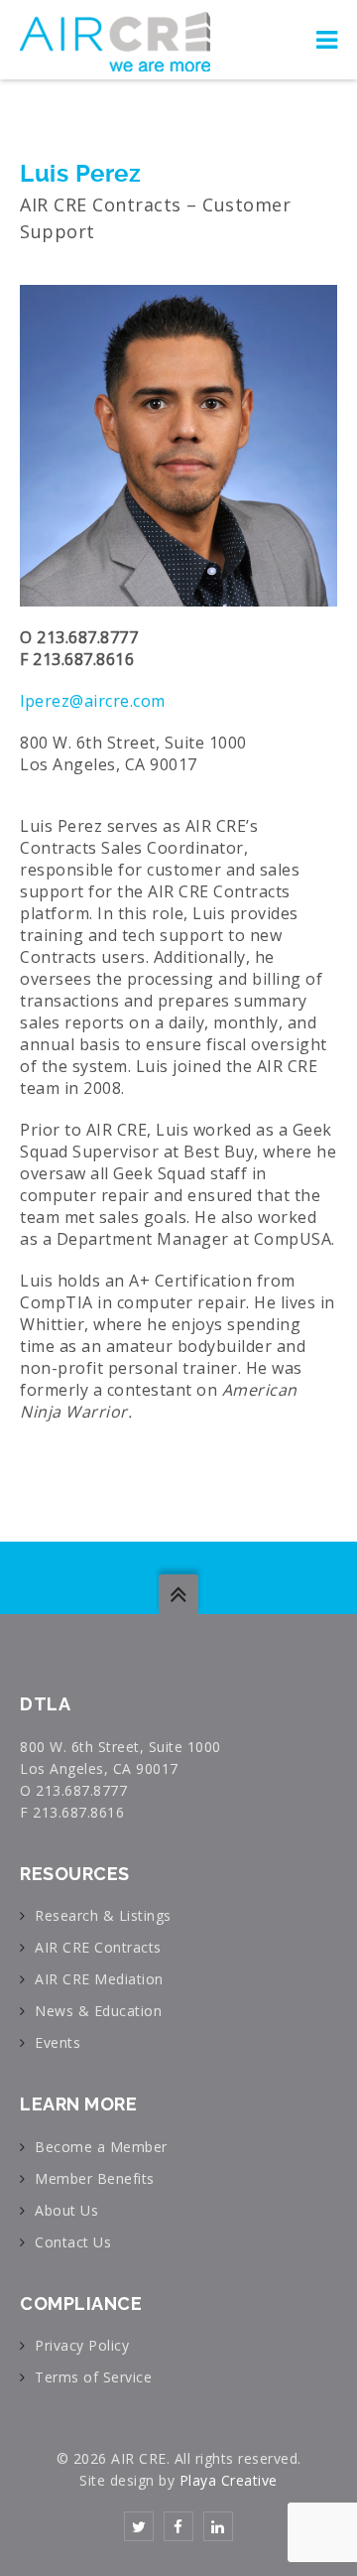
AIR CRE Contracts (98, 1947)
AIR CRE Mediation (99, 1979)
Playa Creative (229, 2480)
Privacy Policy (82, 2345)
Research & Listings (103, 1915)
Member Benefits (95, 2178)
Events (58, 2042)
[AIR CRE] (115, 40)
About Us (66, 2210)
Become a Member (101, 2147)
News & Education (98, 2011)
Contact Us (73, 2242)
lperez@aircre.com (93, 701)
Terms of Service (93, 2377)
